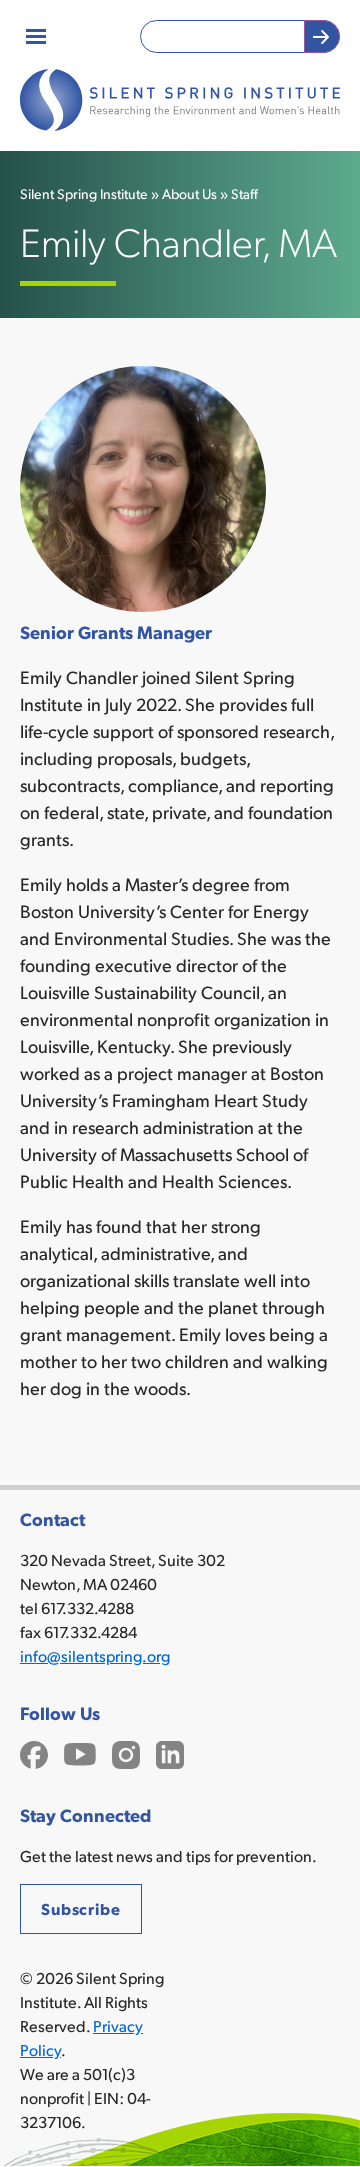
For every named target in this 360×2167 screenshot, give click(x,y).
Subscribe (81, 1908)
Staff (244, 193)
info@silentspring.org (95, 1655)
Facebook (34, 1752)
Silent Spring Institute (84, 193)
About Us (189, 193)
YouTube (80, 1752)
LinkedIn (170, 1752)
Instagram (126, 1752)
